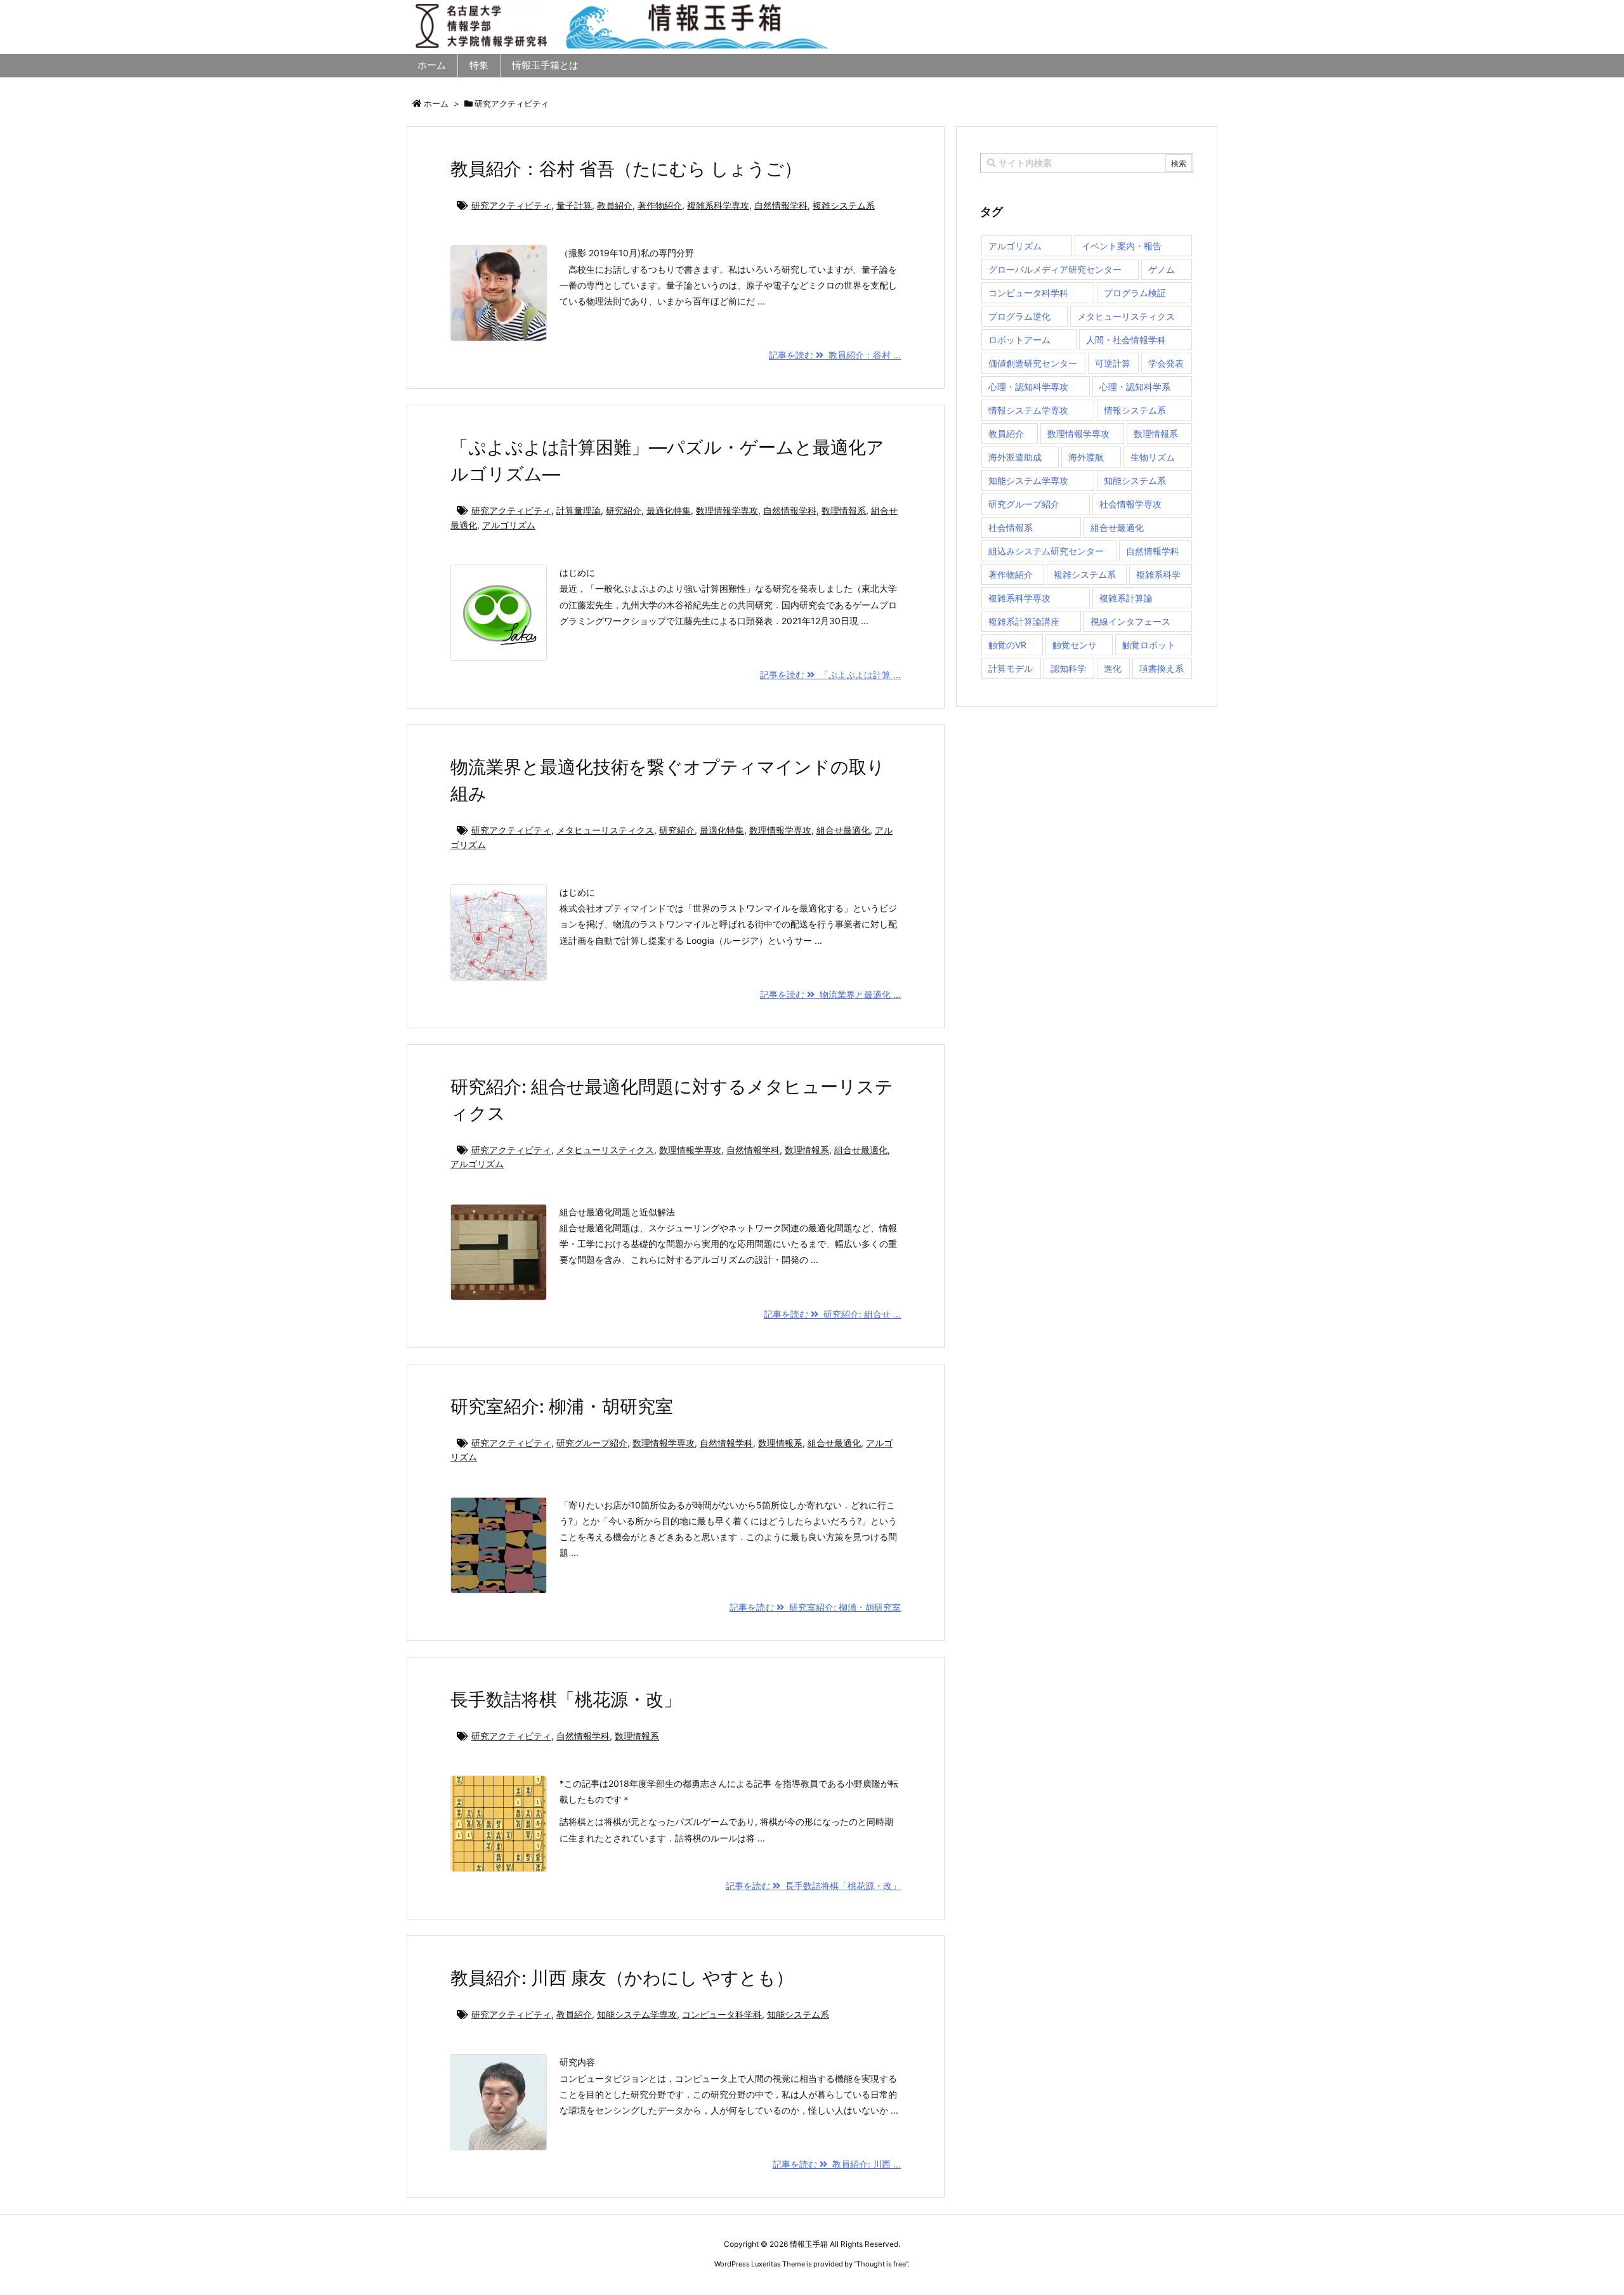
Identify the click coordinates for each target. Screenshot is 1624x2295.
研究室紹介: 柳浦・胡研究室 (562, 1406)
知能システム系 (798, 2014)
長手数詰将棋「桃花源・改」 (566, 1699)
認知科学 (1068, 668)
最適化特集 (669, 510)
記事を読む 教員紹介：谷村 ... (835, 355)
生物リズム (1153, 457)
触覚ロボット (1149, 645)
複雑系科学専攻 (718, 205)
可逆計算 (1113, 363)
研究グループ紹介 (592, 1443)
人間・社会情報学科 (1126, 340)
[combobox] (1087, 163)
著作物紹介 (660, 205)
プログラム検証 (1135, 293)
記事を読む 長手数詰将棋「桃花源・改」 (813, 1886)
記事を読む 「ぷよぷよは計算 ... (830, 675)
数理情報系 (844, 510)
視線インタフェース (1130, 621)
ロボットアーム (1019, 340)
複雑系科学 (1158, 574)
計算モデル (1011, 668)
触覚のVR (1007, 645)
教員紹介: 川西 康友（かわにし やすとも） (622, 1978)
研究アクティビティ (511, 205)
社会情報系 (1011, 527)
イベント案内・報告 (1122, 246)
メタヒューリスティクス (605, 830)
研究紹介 (624, 510)
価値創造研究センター (1033, 363)
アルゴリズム (509, 525)
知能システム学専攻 (637, 2014)
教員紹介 (615, 205)
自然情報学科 (781, 205)
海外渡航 (1086, 457)
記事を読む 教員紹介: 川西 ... (837, 2164)
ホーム (436, 103)
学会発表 (1166, 363)
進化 (1113, 668)
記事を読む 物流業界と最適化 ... (830, 994)
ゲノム (1162, 269)
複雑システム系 (844, 205)
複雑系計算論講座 (1024, 621)
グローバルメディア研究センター (1055, 269)
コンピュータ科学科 (722, 2014)
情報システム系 (1135, 410)
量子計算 (574, 205)
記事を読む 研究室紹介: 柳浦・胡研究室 (815, 1607)
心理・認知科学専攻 (1028, 387)
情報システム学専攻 (1028, 410)
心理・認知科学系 (1135, 387)
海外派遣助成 (1015, 457)
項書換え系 (1162, 668)
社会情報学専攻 (1130, 504)
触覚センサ (1075, 645)
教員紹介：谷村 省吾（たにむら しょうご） (626, 169)
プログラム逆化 (1019, 316)
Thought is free (881, 2264)
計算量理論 (579, 510)
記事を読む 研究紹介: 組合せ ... (832, 1314)
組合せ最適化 (843, 830)
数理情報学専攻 (727, 510)
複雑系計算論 (1126, 598)
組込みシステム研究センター (1046, 551)
